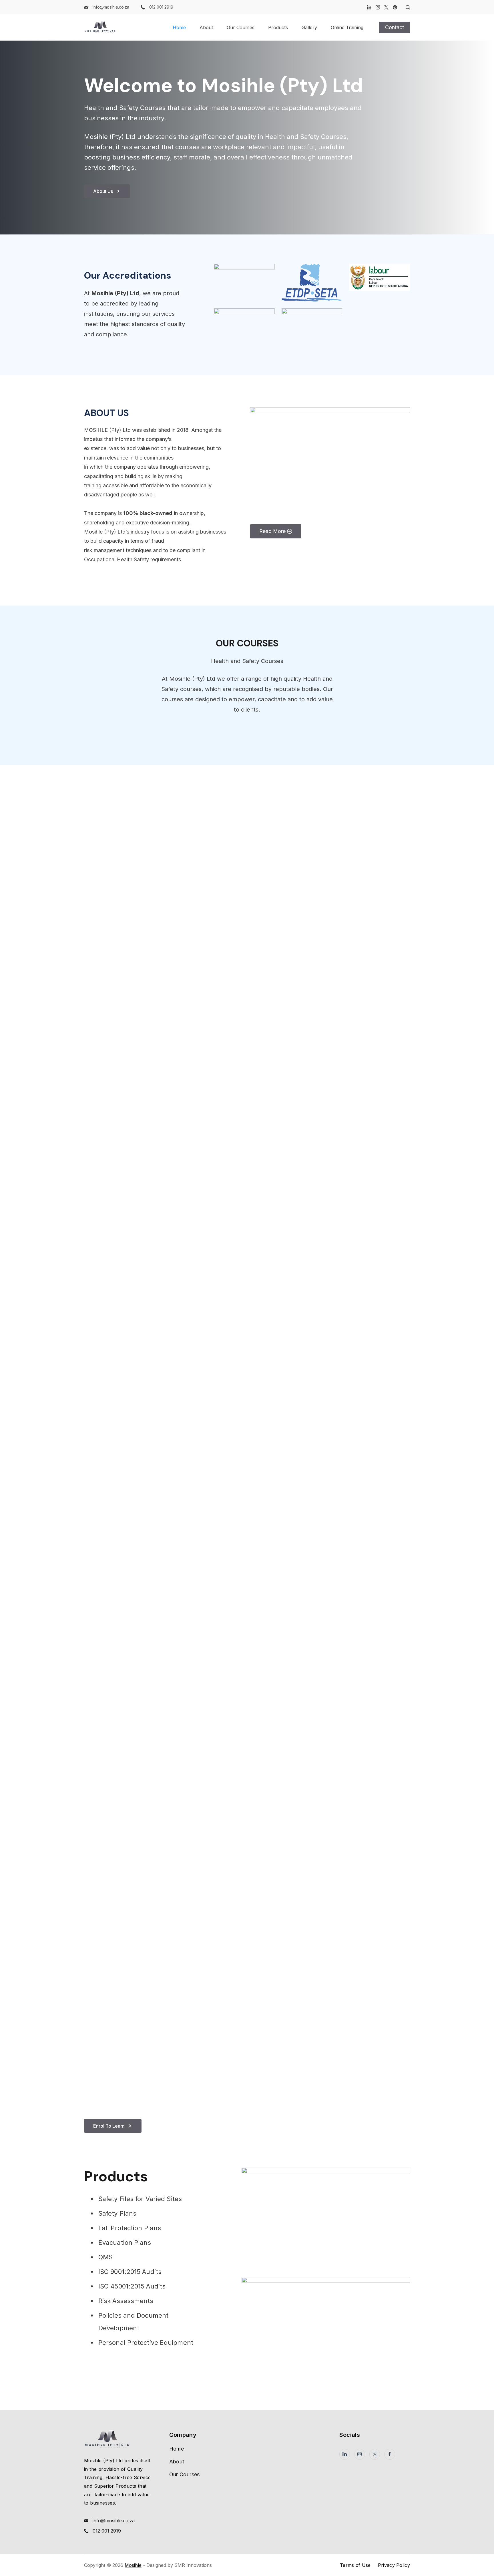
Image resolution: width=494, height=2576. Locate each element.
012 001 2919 (161, 7)
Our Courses (241, 27)
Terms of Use (355, 2565)
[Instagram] (378, 7)
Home (179, 27)
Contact (395, 27)
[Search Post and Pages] (406, 7)
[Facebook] (390, 2454)
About (206, 27)
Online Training (347, 27)
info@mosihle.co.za (111, 7)
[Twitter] (386, 7)
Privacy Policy (394, 2565)
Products (278, 27)
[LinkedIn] (369, 7)
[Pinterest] (395, 7)
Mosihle (133, 2565)
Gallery (309, 27)
